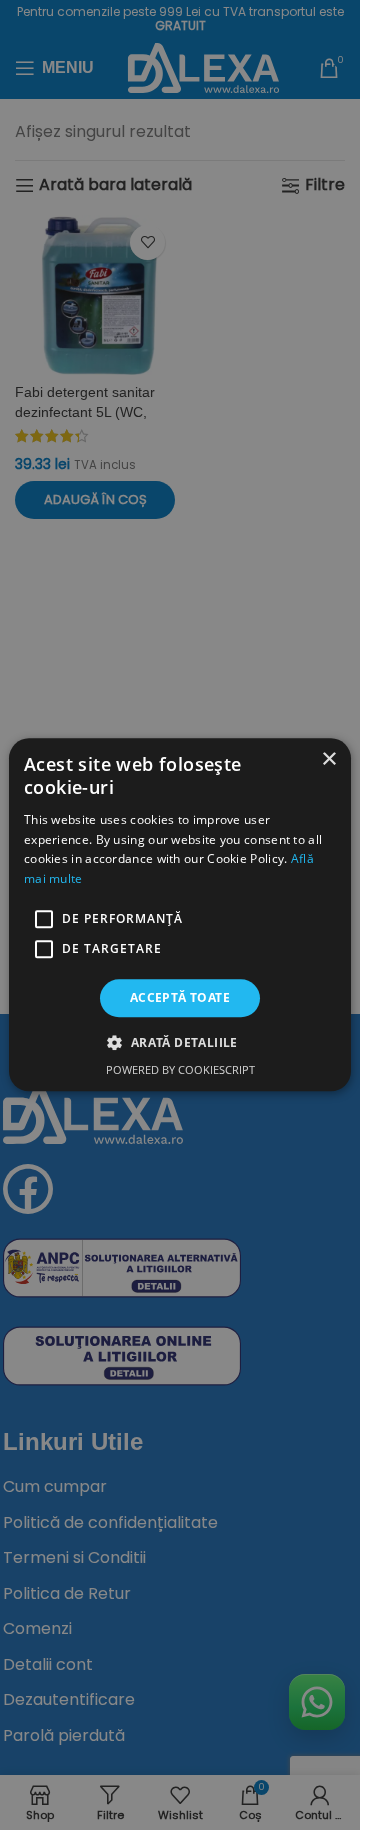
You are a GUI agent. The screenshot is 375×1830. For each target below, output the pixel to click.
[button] (179, 1043)
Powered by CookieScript (180, 1070)
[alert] (180, 915)
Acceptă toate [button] (180, 997)
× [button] (328, 759)
